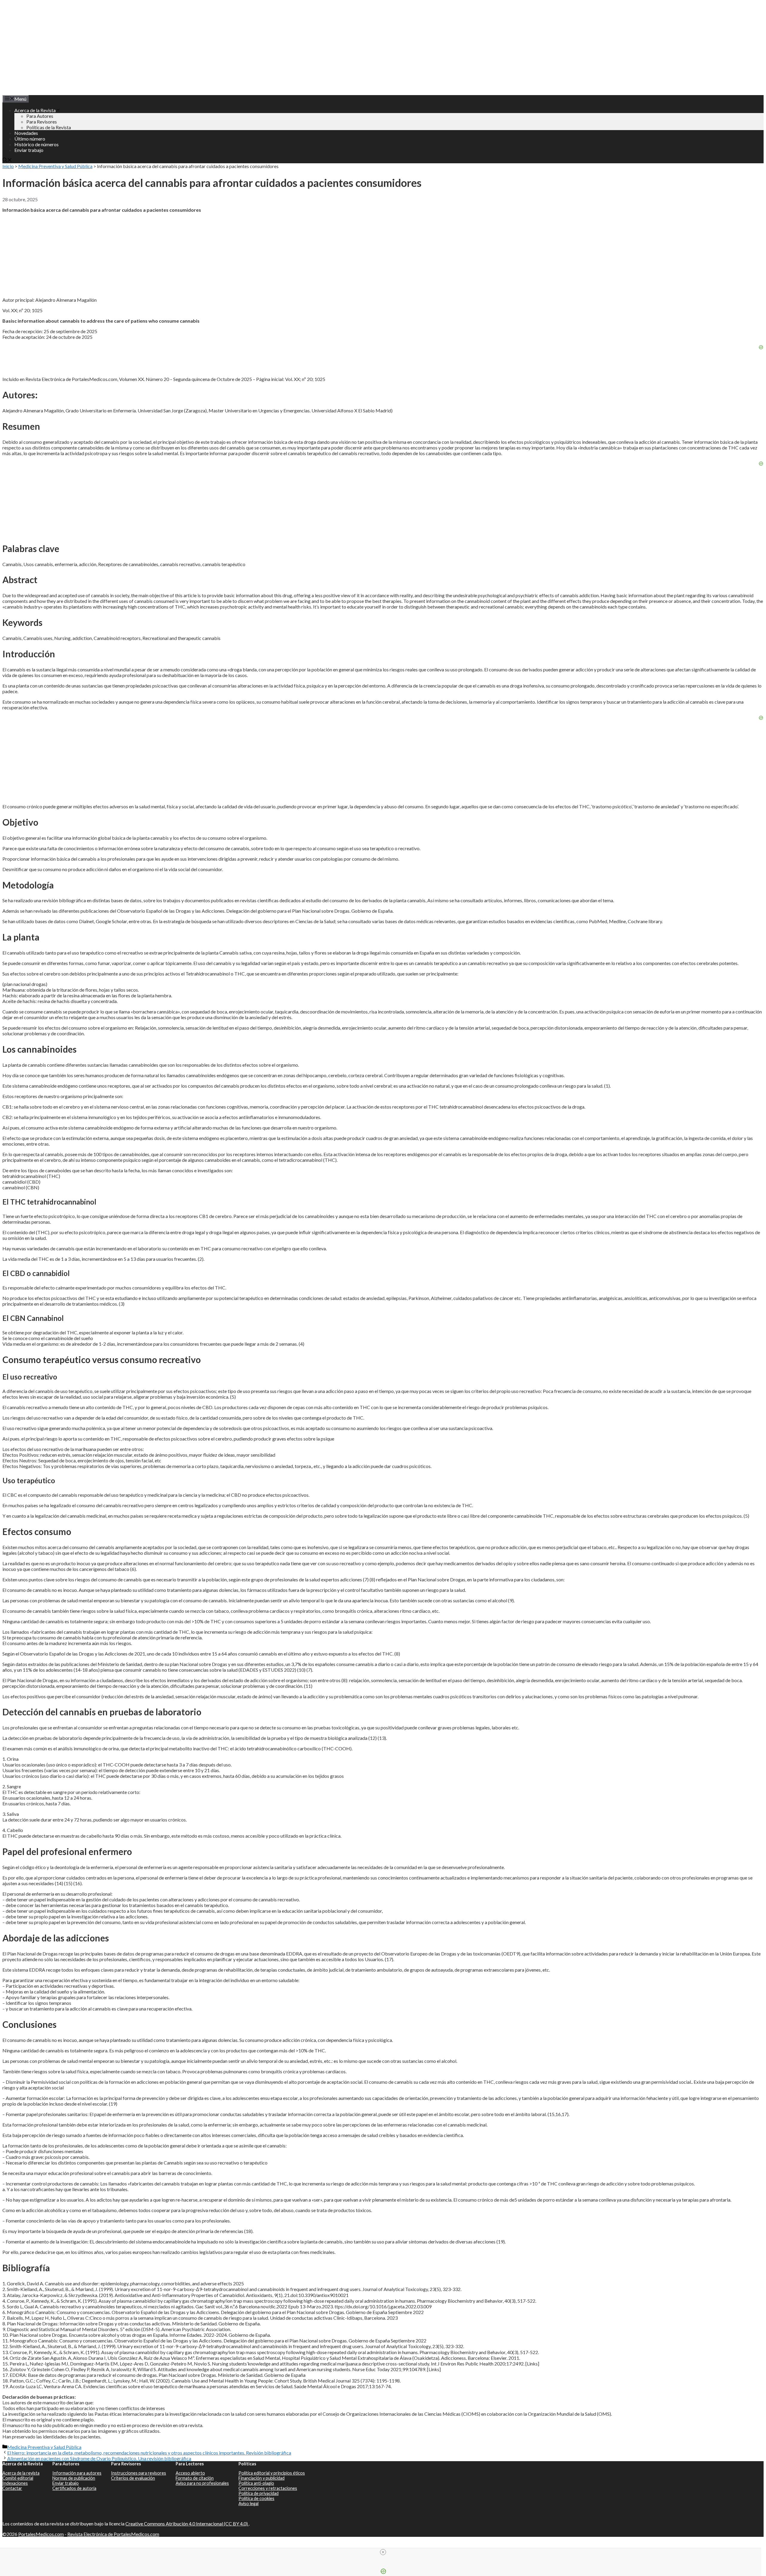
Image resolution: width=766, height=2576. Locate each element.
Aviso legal (249, 2503)
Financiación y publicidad (262, 2478)
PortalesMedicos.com (41, 2534)
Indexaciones (15, 2483)
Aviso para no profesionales (202, 2483)
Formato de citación (195, 2478)
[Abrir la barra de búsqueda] (7, 160)
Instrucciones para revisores (139, 2473)
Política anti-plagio (256, 2483)
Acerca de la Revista (35, 110)
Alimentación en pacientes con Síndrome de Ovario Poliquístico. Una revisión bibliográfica (99, 2458)
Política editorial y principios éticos (272, 2473)
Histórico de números (37, 144)
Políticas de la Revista (49, 127)
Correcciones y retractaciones (268, 2488)
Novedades (26, 133)
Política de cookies (256, 2498)
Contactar (12, 2488)
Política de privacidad (259, 2493)
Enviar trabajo (29, 150)
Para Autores (40, 116)
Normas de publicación (74, 2478)
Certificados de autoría (74, 2488)
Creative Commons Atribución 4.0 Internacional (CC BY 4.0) (187, 2524)
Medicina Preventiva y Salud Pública (55, 166)
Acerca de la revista (21, 2473)
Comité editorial (18, 2478)
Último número (30, 139)
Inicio (8, 166)
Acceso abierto (190, 2473)
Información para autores (77, 2473)
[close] (383, 2552)
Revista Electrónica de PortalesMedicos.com (113, 2534)
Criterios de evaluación (133, 2478)
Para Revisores (42, 122)
